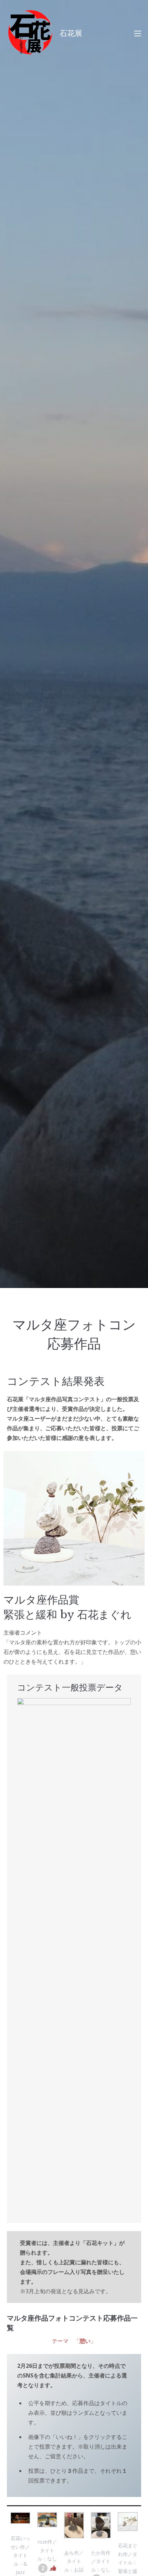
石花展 (71, 33)
